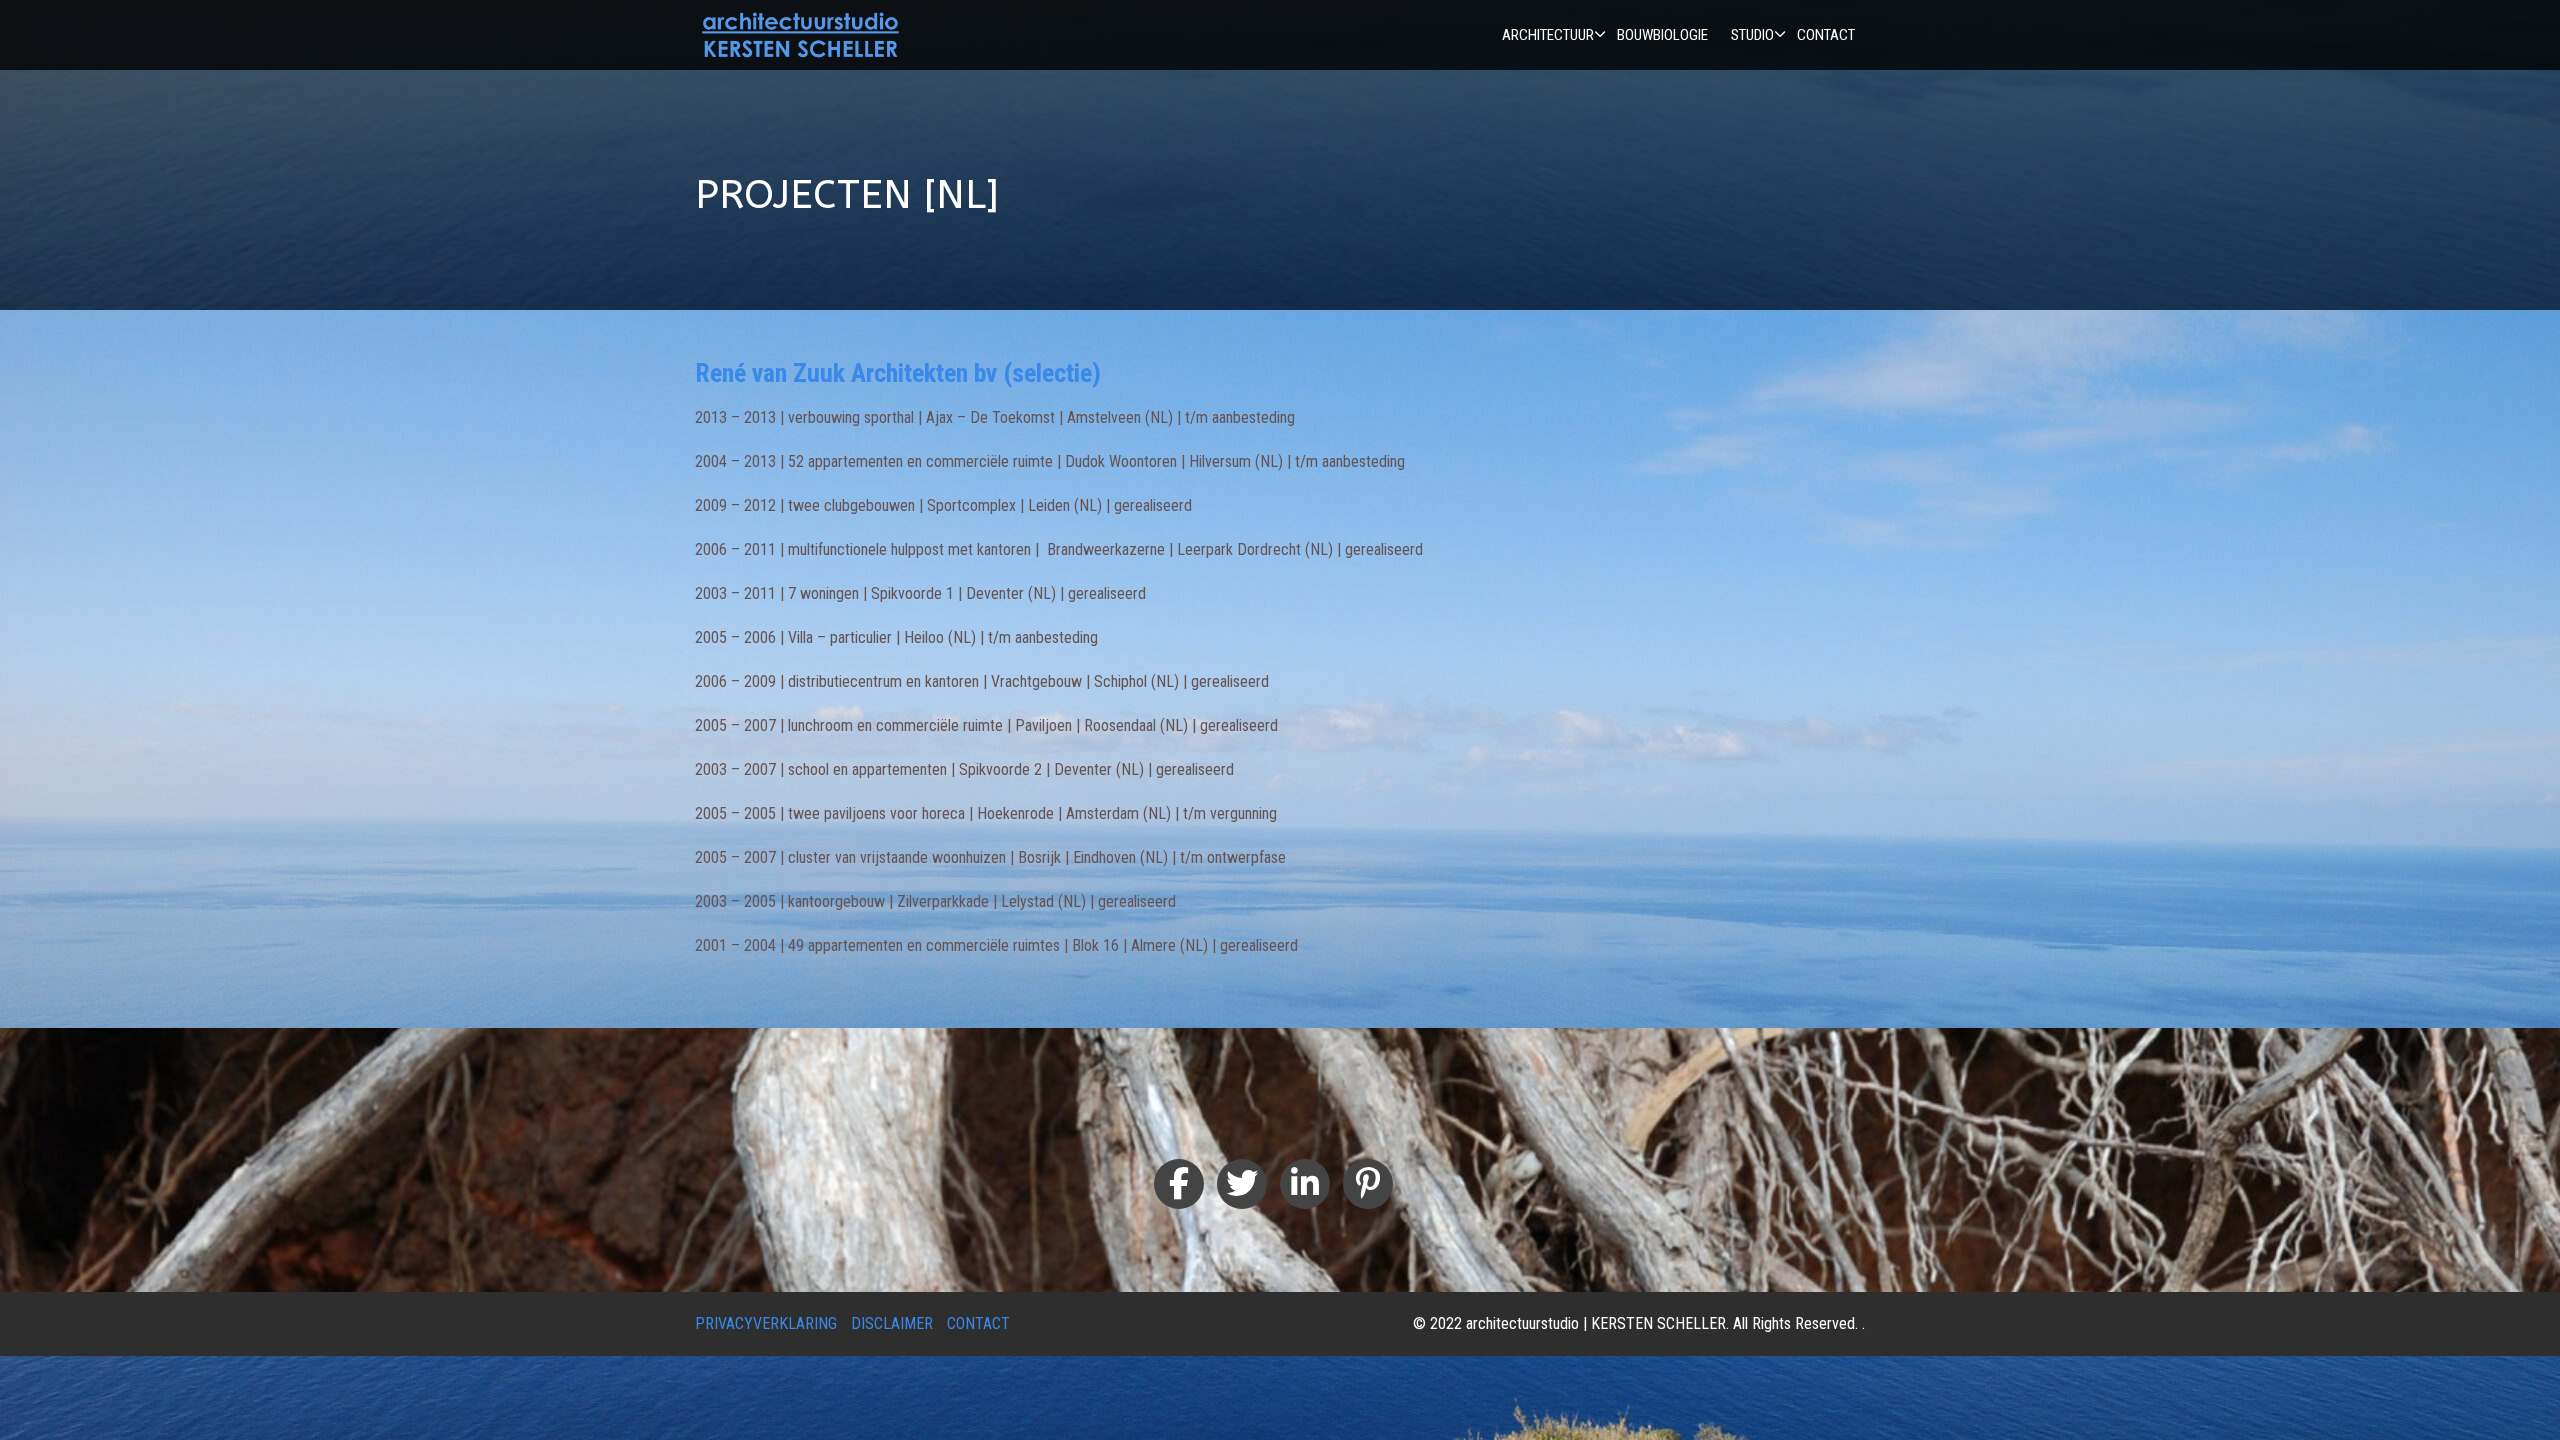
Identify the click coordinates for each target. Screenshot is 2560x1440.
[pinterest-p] (1368, 1184)
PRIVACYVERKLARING (766, 1323)
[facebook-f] (1179, 1184)
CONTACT (978, 1323)
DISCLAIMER (892, 1323)
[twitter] (1242, 1184)
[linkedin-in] (1305, 1184)
